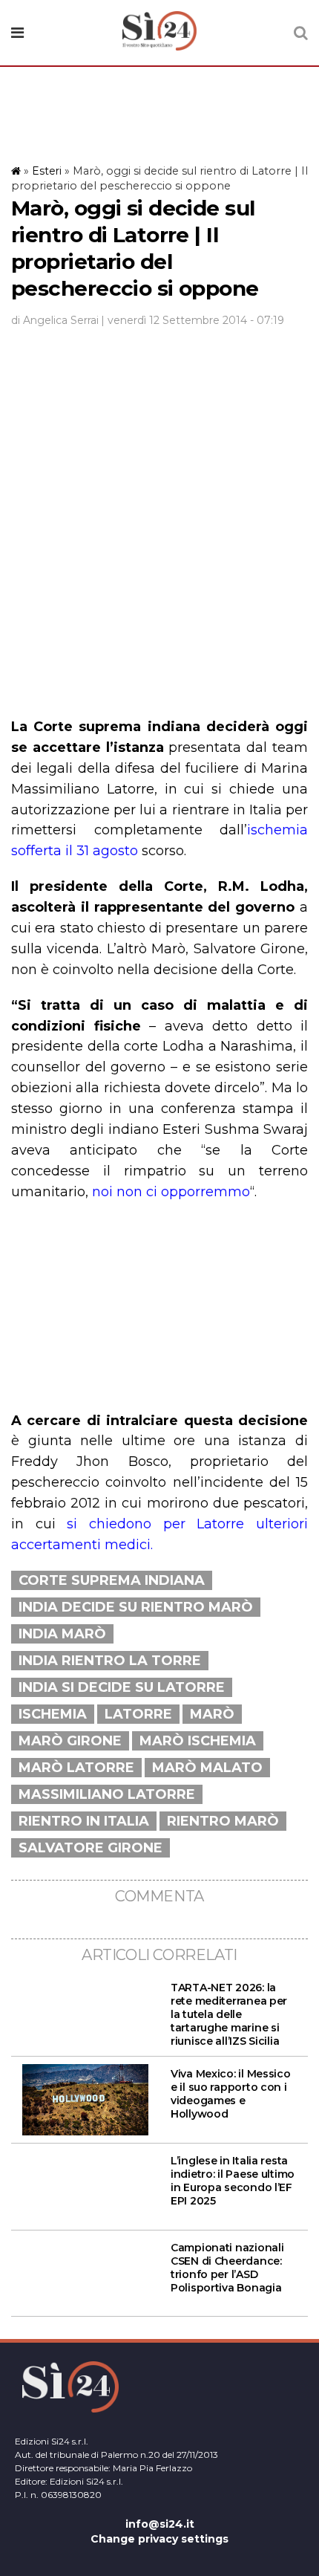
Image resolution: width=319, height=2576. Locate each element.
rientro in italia (84, 1821)
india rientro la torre (110, 1661)
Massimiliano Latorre (107, 1794)
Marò (212, 1714)
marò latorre (76, 1768)
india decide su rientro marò (136, 1607)
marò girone (70, 1741)
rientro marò (223, 1821)
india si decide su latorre (122, 1687)
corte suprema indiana (112, 1580)
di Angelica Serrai (55, 320)
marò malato (207, 1768)
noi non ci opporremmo (171, 1192)
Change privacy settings (159, 2539)
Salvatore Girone (91, 1848)
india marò (62, 1634)
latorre (138, 1714)
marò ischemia (198, 1741)
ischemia (53, 1714)
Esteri (47, 171)
